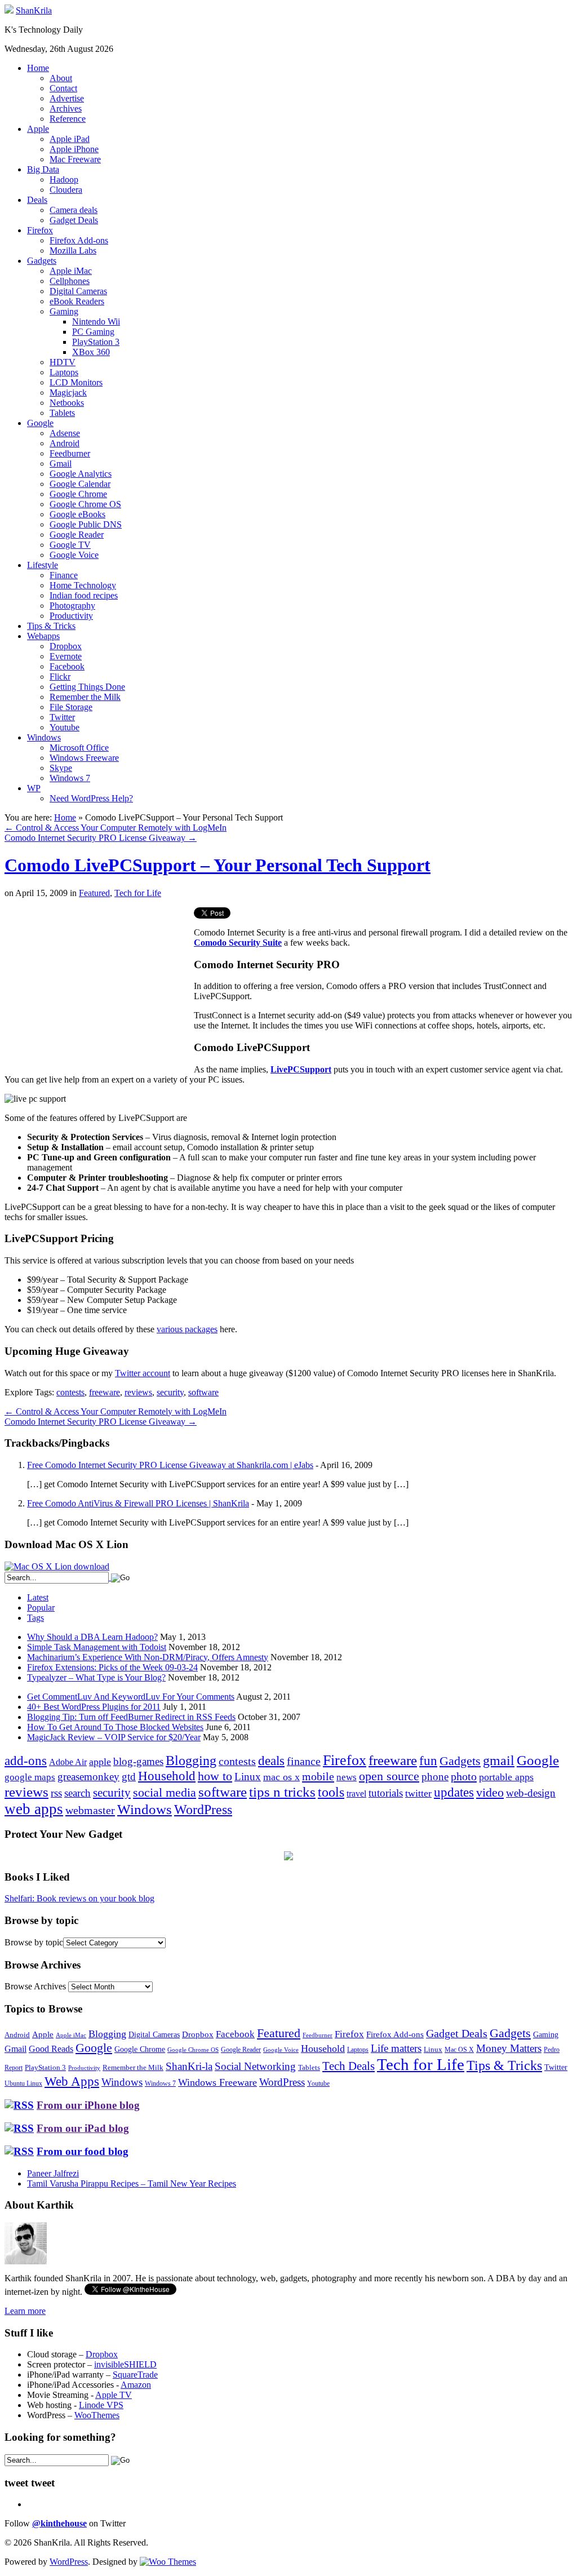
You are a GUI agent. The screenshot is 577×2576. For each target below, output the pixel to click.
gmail (499, 1761)
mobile (318, 1776)
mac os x (281, 1777)
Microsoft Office (79, 748)
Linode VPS (101, 2405)
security (170, 1392)
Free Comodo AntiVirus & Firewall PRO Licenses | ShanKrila (138, 1503)
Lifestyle (43, 565)
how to (215, 1776)
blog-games (138, 1761)
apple (100, 1762)
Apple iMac (71, 271)
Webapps (43, 636)
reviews (138, 1392)
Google (40, 423)
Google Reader (77, 535)
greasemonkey (88, 1777)
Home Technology (83, 585)
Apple (38, 129)
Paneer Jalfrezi (53, 2173)
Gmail (61, 464)
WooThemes (97, 2415)
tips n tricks (282, 1792)
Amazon (136, 2385)
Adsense (65, 433)
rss (56, 1793)
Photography (72, 606)
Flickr (60, 677)
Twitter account (143, 1373)
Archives (66, 108)
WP (34, 788)
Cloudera (66, 190)
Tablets (62, 413)
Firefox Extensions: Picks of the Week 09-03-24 (112, 1667)
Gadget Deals (74, 220)
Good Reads (51, 2049)
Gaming (64, 311)
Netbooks (67, 403)
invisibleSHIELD (125, 2364)
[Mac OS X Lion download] (57, 1566)
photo (464, 1776)
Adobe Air (68, 1762)
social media (165, 1792)
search (77, 1793)
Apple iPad (70, 139)
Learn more (25, 2311)
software (203, 1392)
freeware (105, 1392)
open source (389, 1776)
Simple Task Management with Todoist (97, 1647)
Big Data (43, 169)
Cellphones (70, 281)
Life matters (396, 2048)
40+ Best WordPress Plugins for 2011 (94, 1707)
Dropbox (66, 646)
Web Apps (72, 2081)
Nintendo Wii (96, 322)
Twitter (62, 717)
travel (356, 1794)
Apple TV (114, 2395)
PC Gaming (93, 332)
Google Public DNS (86, 524)
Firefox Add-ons (79, 240)
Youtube (65, 727)
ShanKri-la (189, 2066)
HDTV (63, 362)
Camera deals (74, 210)
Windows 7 (70, 778)
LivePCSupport (301, 1069)
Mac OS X (459, 2050)
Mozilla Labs (73, 250)
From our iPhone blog (88, 2105)
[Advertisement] (99, 986)
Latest (38, 1597)
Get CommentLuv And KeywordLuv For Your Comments (131, 1697)
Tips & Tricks (51, 626)
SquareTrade (135, 2375)
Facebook (67, 666)
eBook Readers (77, 301)
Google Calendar (80, 484)
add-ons (26, 1761)
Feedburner (70, 453)
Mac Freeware (75, 159)
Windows (44, 737)
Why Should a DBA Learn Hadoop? (92, 1637)
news (347, 1777)
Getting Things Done (87, 687)
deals (271, 1761)
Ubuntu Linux (23, 2084)
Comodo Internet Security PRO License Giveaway (101, 838)
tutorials (386, 1793)
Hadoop (64, 179)
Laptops (64, 372)
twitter (418, 1793)
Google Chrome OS (85, 504)
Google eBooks (77, 514)
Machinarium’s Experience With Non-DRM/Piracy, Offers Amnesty (148, 1657)
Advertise (67, 98)
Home (38, 68)
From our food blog (83, 2151)
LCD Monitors (76, 382)
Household (167, 1776)
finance (304, 1761)
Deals (37, 200)
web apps (34, 1809)
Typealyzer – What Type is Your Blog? (96, 1677)
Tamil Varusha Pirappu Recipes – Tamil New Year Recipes (132, 2183)
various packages (187, 1329)
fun (428, 1761)
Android (65, 443)
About (61, 78)
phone (435, 1777)
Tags (35, 1618)
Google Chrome (78, 494)
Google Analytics (81, 474)
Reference (68, 119)
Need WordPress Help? (91, 798)
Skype (61, 768)
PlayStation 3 (96, 342)
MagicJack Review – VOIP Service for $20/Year (114, 1737)
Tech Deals (349, 2066)
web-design (531, 1793)
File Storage (71, 707)
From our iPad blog (83, 2128)
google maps (30, 1777)
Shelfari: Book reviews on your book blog (79, 1898)
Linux (248, 1777)
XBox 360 (91, 352)
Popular (41, 1608)
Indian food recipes (84, 595)
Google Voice (74, 555)
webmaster (90, 1810)
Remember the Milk (85, 697)
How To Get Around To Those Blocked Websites (115, 1727)
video (490, 1793)
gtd (129, 1777)
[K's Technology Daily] (9, 10)
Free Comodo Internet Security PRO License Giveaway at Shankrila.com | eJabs (170, 1465)
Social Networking (255, 2066)
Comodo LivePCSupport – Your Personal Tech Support (218, 865)
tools (331, 1792)
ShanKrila (34, 10)
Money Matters (509, 2048)
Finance (64, 575)
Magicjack (68, 393)
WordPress (203, 1810)
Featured (94, 893)
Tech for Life (138, 893)
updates (454, 1792)
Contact (63, 88)
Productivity (71, 616)
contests (70, 1392)
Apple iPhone (74, 149)
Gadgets (42, 261)
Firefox (40, 230)
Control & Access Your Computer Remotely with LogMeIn (116, 828)
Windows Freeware (84, 758)
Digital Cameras (78, 291)
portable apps (506, 1777)
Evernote (66, 656)
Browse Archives (35, 1986)
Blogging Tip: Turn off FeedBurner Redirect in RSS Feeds (131, 1717)
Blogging (191, 1760)
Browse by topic (34, 1942)
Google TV (70, 545)
